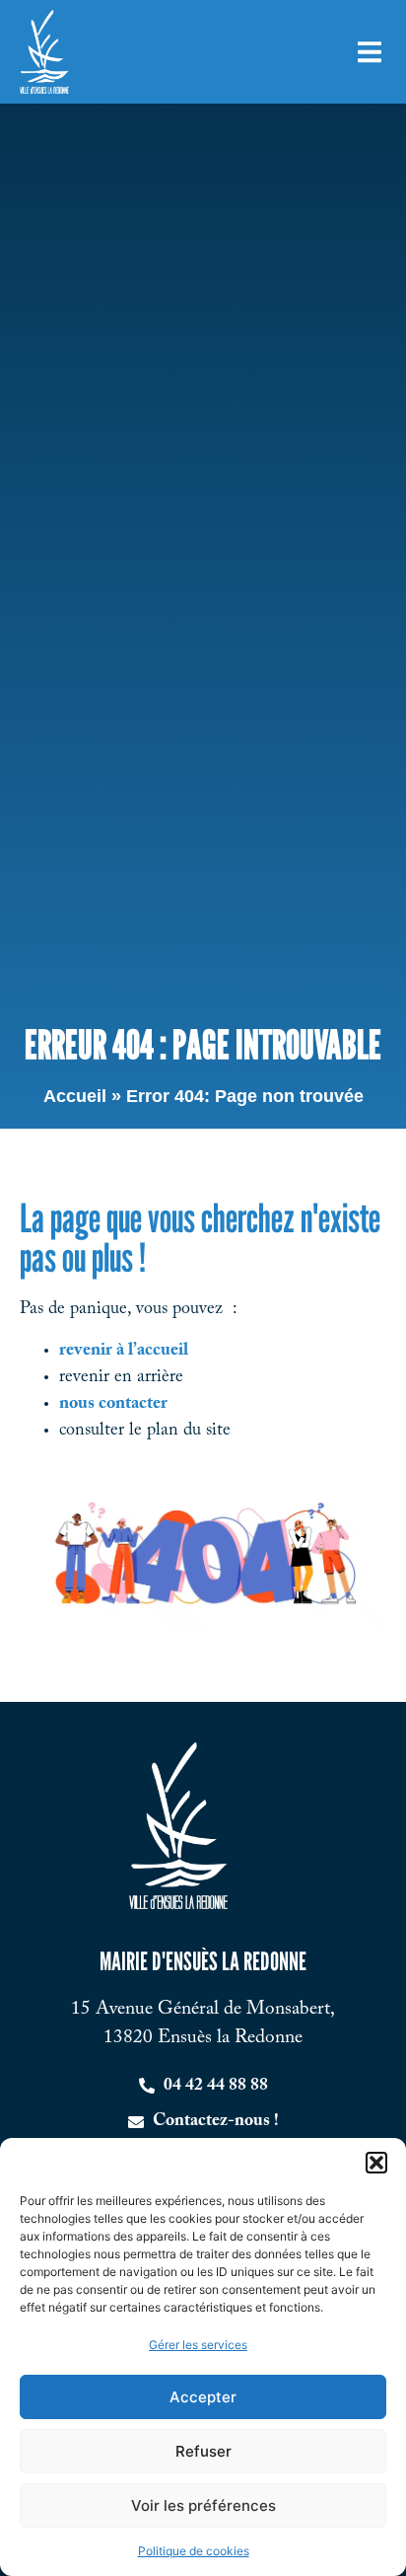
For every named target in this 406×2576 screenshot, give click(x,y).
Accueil (75, 1096)
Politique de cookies (194, 2551)
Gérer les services (198, 2345)
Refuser (203, 2451)
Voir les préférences (203, 2505)
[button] (376, 2163)
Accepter (203, 2397)
